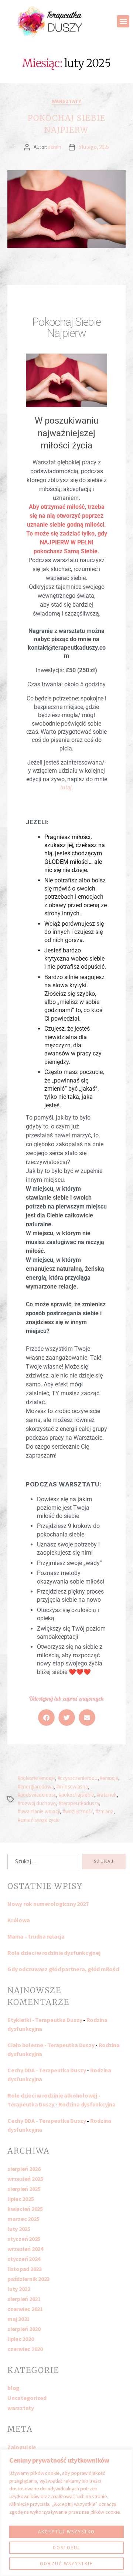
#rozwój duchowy (37, 1803)
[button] (123, 21)
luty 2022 (19, 2289)
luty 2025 (19, 2229)
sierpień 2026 (24, 2169)
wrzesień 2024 (25, 2249)
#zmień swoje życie (39, 1820)
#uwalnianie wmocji (39, 1811)
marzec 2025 (23, 2219)
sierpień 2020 (24, 2329)
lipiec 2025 (21, 2199)
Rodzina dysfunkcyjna (87, 2104)
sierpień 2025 (24, 2189)
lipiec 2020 (21, 2339)
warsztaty (67, 101)
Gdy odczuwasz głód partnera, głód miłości (63, 1969)
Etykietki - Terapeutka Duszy (45, 2020)
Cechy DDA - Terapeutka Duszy (47, 2070)
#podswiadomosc (37, 1795)
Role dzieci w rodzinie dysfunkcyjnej (54, 1953)
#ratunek (107, 1795)
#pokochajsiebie (76, 1795)
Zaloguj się (21, 2447)
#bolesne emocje (36, 1778)
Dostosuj (66, 2548)
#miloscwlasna (72, 1786)
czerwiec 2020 (25, 2349)
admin (55, 147)
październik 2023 (28, 2279)
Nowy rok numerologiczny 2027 (48, 1904)
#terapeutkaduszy (79, 1803)
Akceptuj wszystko (66, 2532)
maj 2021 (18, 2319)
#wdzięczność (78, 1811)
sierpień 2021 (24, 2299)
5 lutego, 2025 (94, 147)
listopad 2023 (25, 2269)
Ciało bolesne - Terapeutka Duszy (51, 2045)
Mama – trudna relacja (36, 1936)
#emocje (109, 1778)
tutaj (66, 787)
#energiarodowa (36, 1786)
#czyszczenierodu (78, 1778)
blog (13, 2388)
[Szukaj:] (42, 1863)
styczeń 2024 (24, 2259)
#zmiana (104, 1811)
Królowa (18, 1920)
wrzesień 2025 (25, 2179)
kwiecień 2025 (25, 2209)
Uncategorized (27, 2398)
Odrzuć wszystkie (66, 2564)
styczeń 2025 (24, 2239)
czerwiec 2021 (25, 2309)
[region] (66, 2513)
